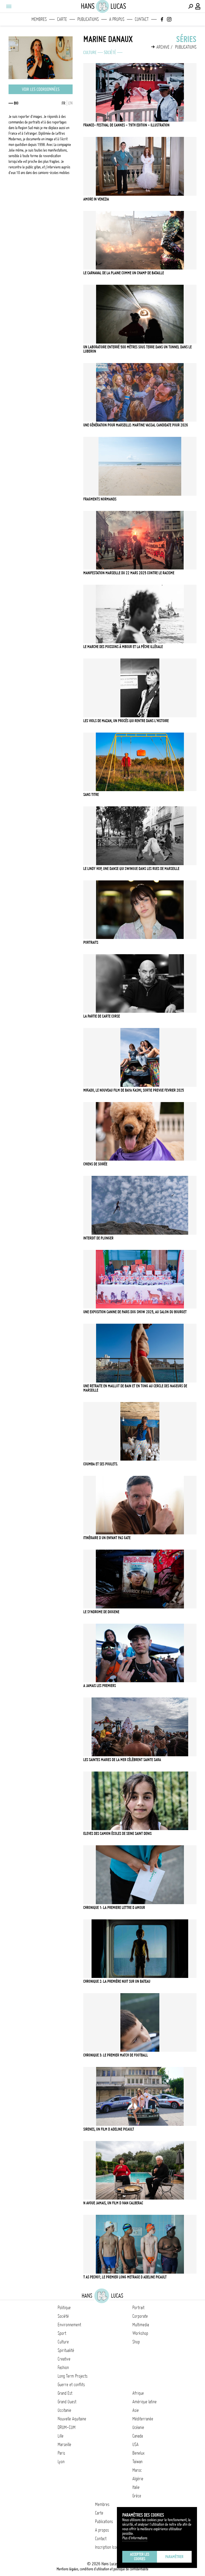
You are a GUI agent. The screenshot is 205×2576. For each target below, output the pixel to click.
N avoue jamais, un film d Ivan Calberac (113, 2203)
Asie (136, 2410)
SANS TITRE (91, 795)
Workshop (140, 2333)
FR (64, 103)
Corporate (140, 2316)
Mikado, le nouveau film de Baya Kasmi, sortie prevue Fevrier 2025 (134, 1090)
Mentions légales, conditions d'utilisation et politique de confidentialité (102, 2569)
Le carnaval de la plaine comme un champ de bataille (124, 273)
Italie (136, 2487)
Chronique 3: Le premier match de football (116, 2055)
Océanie (138, 2427)
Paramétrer (174, 2557)
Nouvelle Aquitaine (72, 2419)
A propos (117, 19)
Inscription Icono (108, 2547)
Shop (136, 2342)
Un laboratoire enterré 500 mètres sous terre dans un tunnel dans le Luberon (137, 349)
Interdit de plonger (98, 1238)
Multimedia (141, 2325)
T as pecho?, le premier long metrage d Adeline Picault (125, 2277)
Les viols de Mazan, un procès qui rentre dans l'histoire (126, 721)
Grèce (137, 2496)
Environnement (69, 2325)
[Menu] (9, 6)
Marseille (64, 2444)
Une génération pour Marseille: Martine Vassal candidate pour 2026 (136, 425)
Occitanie (64, 2410)
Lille (61, 2436)
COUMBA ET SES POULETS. (101, 1464)
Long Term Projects (73, 2376)
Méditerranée (143, 2419)
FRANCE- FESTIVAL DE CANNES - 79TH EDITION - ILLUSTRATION (126, 125)
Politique (64, 2308)
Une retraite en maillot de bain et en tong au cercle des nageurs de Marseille (135, 1388)
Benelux (138, 2453)
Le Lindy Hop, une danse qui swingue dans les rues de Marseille (131, 869)
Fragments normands (100, 499)
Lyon (61, 2462)
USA (135, 2444)
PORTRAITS (91, 942)
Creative (64, 2359)
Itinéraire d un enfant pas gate (107, 1538)
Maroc (137, 2470)
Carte (62, 19)
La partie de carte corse (102, 1016)
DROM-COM (67, 2427)
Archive (163, 47)
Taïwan (137, 2462)
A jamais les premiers (100, 1686)
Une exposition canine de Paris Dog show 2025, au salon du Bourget (135, 1312)
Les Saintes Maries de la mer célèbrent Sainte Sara (122, 1760)
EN (70, 103)
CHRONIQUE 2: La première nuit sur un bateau (117, 1981)
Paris (61, 2453)
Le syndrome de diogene (101, 1612)
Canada (138, 2436)
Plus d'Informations (135, 2538)
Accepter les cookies (140, 2557)
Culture (90, 52)
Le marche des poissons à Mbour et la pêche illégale (123, 647)
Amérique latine (145, 2402)
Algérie (138, 2479)
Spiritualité (66, 2350)
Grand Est (65, 2393)
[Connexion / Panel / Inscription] (198, 6)
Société (110, 52)
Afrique (138, 2393)
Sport (62, 2333)
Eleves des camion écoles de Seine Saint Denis (117, 1834)
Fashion (63, 2367)
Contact (142, 19)
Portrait (138, 2308)
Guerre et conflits (71, 2385)
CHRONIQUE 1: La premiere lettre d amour (114, 1908)
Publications (88, 19)
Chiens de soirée (95, 1164)
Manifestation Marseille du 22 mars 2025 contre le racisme (129, 573)
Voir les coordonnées (41, 89)
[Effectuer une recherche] (191, 6)
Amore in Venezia (96, 199)
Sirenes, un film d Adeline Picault (109, 2129)
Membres (39, 19)
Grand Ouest (67, 2402)
